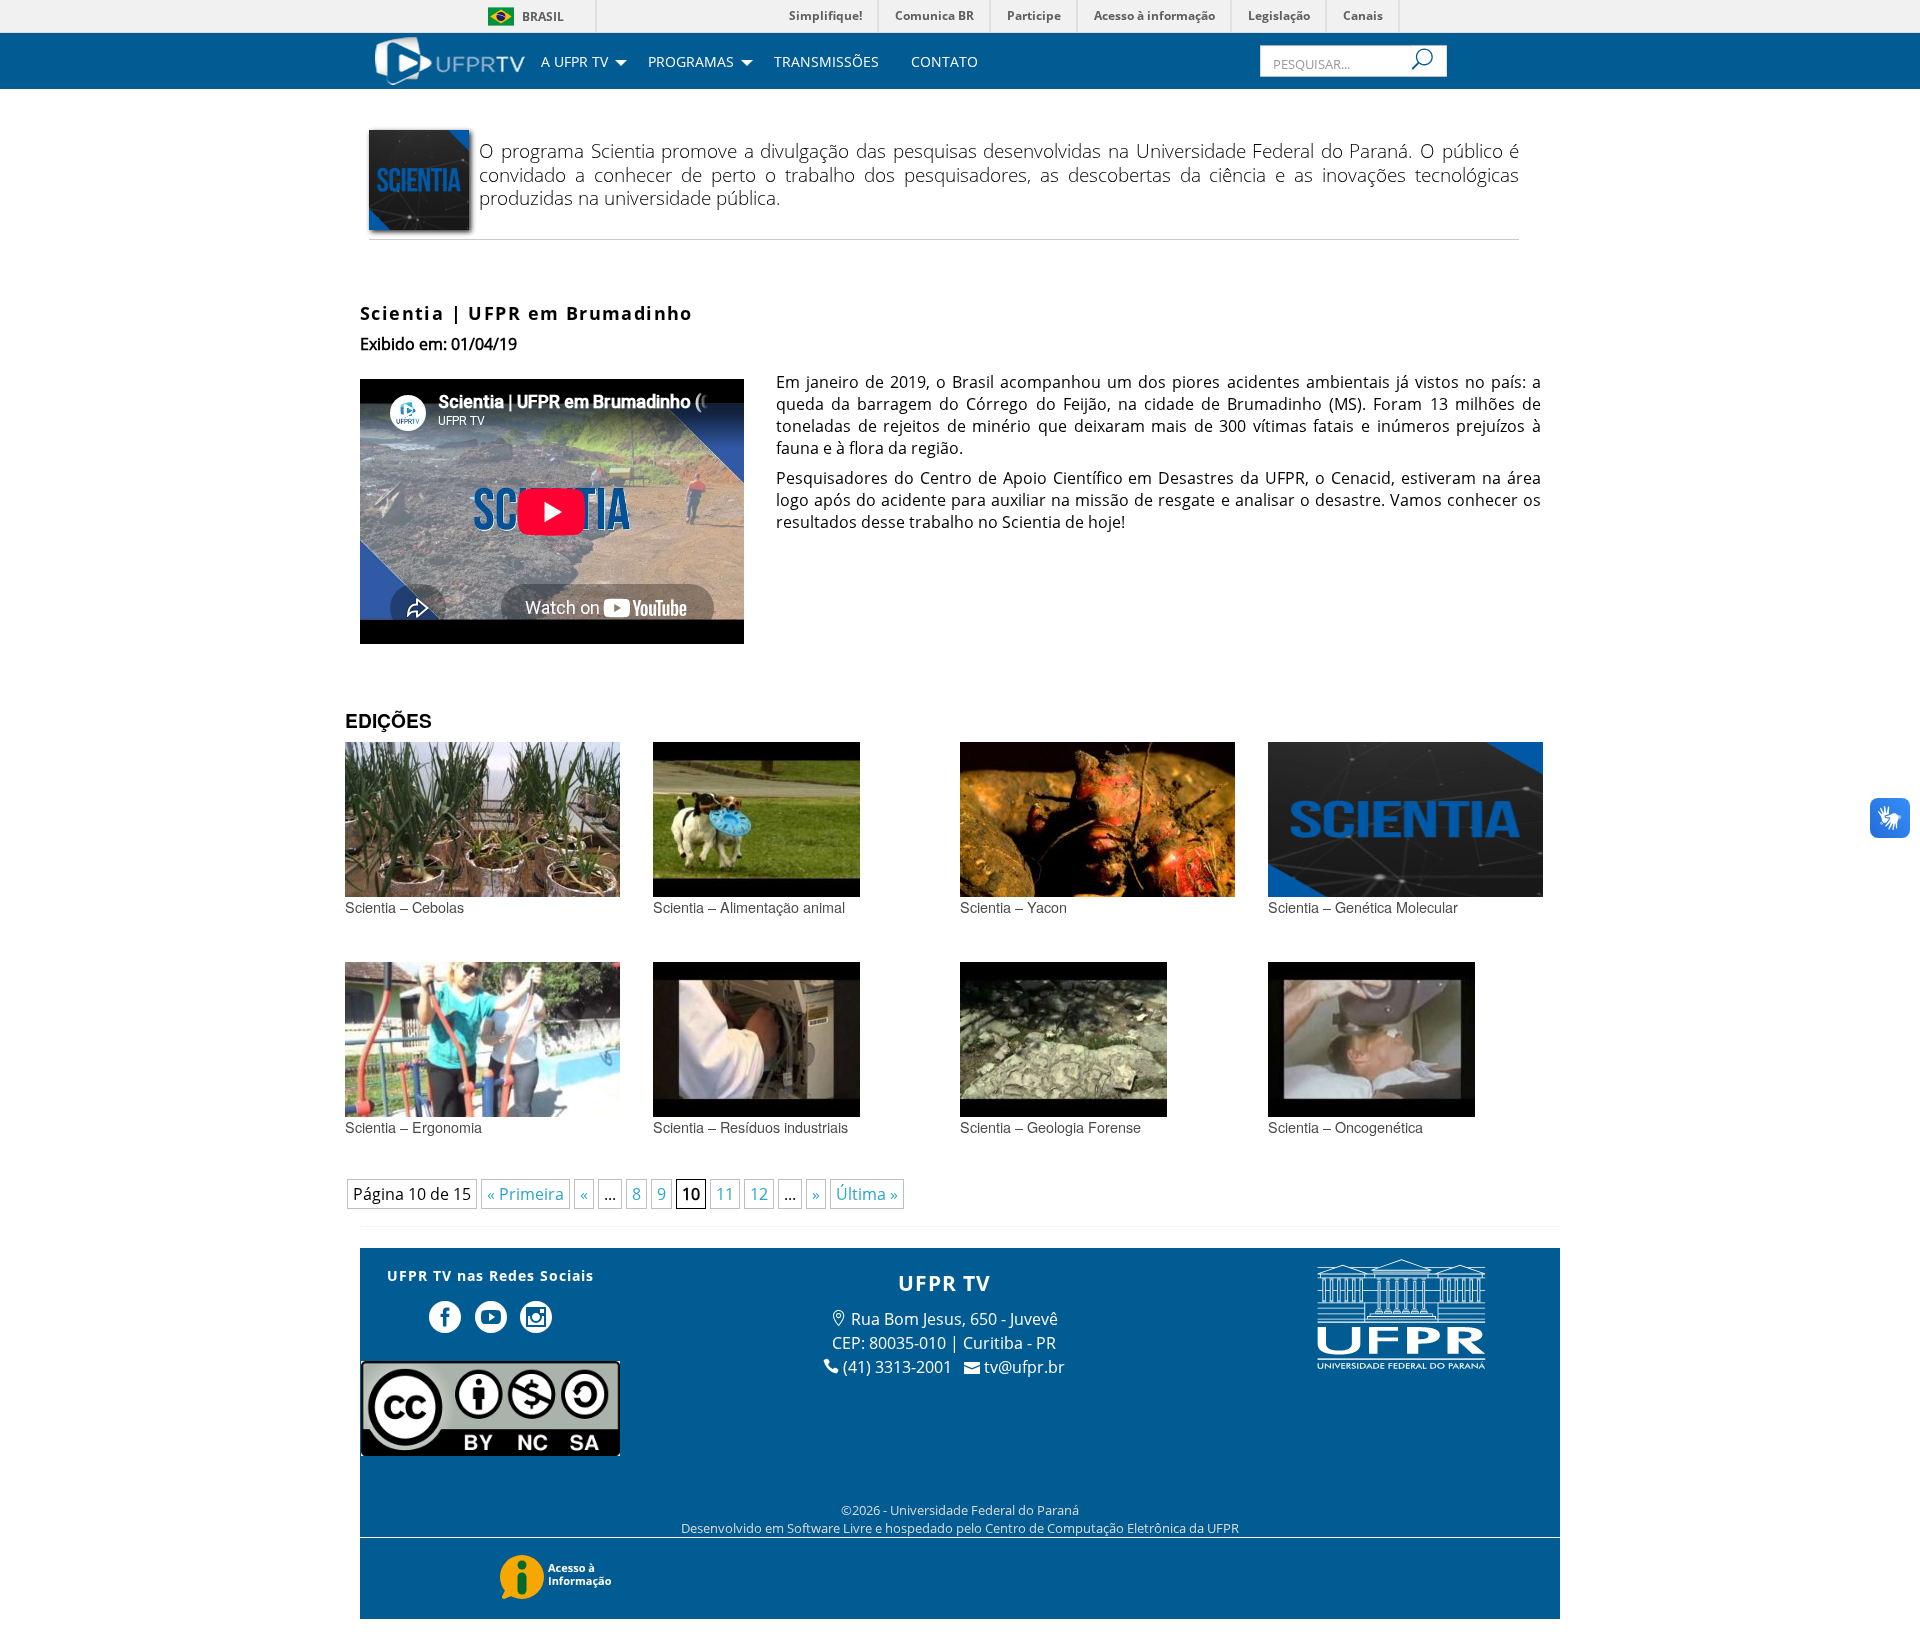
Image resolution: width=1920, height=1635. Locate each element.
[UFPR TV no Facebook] (447, 1325)
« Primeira (525, 1194)
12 (759, 1194)
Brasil (543, 16)
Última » (867, 1194)
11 (725, 1194)
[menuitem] (450, 59)
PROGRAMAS (691, 63)
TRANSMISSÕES (826, 63)
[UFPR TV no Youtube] (493, 1325)
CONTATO (944, 63)
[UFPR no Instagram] (537, 1325)
